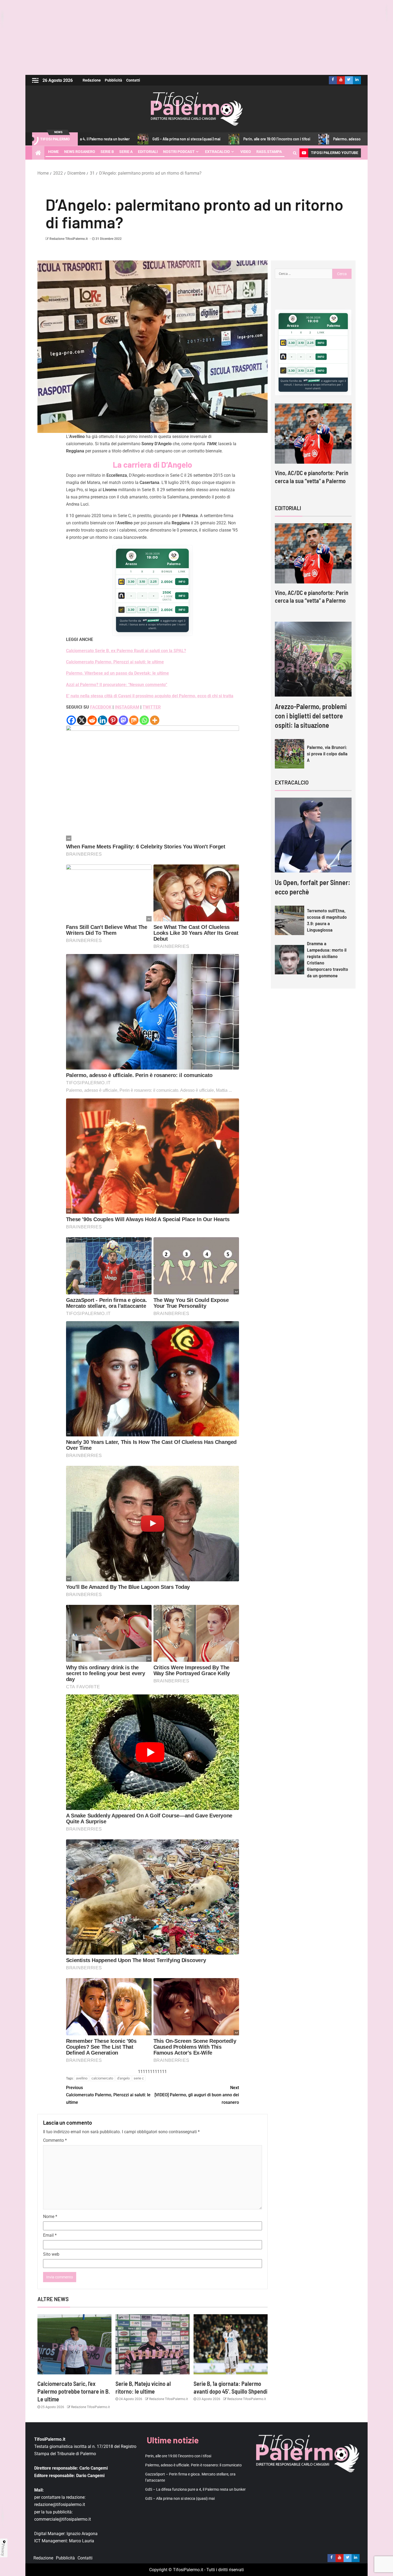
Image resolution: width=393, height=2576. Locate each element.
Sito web (51, 2254)
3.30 (131, 582)
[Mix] (134, 720)
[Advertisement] (196, 37)
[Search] (295, 153)
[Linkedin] (103, 720)
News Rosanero (80, 152)
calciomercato (102, 2078)
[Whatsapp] (144, 720)
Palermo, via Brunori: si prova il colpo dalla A (327, 753)
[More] (155, 720)
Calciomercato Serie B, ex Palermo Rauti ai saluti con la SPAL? (126, 651)
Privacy (3, 2550)
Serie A (126, 152)
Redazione (92, 80)
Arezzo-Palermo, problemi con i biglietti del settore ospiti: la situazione (311, 716)
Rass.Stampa (269, 152)
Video (246, 152)
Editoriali (148, 152)
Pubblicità (113, 80)
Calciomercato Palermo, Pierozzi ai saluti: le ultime (115, 662)
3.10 (142, 582)
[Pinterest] (113, 720)
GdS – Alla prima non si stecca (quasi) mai (180, 2498)
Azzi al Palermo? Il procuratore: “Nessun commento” (117, 685)
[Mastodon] (123, 720)
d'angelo (123, 2078)
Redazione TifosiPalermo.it (69, 239)
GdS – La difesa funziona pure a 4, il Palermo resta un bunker (195, 2489)
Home (53, 152)
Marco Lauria (82, 2541)
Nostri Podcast (179, 152)
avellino (82, 2078)
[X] (82, 720)
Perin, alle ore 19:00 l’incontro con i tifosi (173, 139)
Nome (50, 2216)
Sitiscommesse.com (311, 381)
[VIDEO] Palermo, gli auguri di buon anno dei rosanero (197, 2095)
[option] (313, 449)
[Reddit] (92, 720)
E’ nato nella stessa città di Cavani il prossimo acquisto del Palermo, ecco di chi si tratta (150, 696)
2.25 (153, 582)
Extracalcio (217, 152)
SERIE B (107, 152)
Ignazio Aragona (82, 2534)
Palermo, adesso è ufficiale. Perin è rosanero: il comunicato (279, 139)
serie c (139, 2078)
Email (50, 2235)
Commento (55, 2140)
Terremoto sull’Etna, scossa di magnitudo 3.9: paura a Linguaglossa (327, 920)
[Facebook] (71, 720)
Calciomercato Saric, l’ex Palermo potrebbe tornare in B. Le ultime (74, 2391)
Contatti (133, 80)
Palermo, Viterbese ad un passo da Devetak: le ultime (117, 673)
